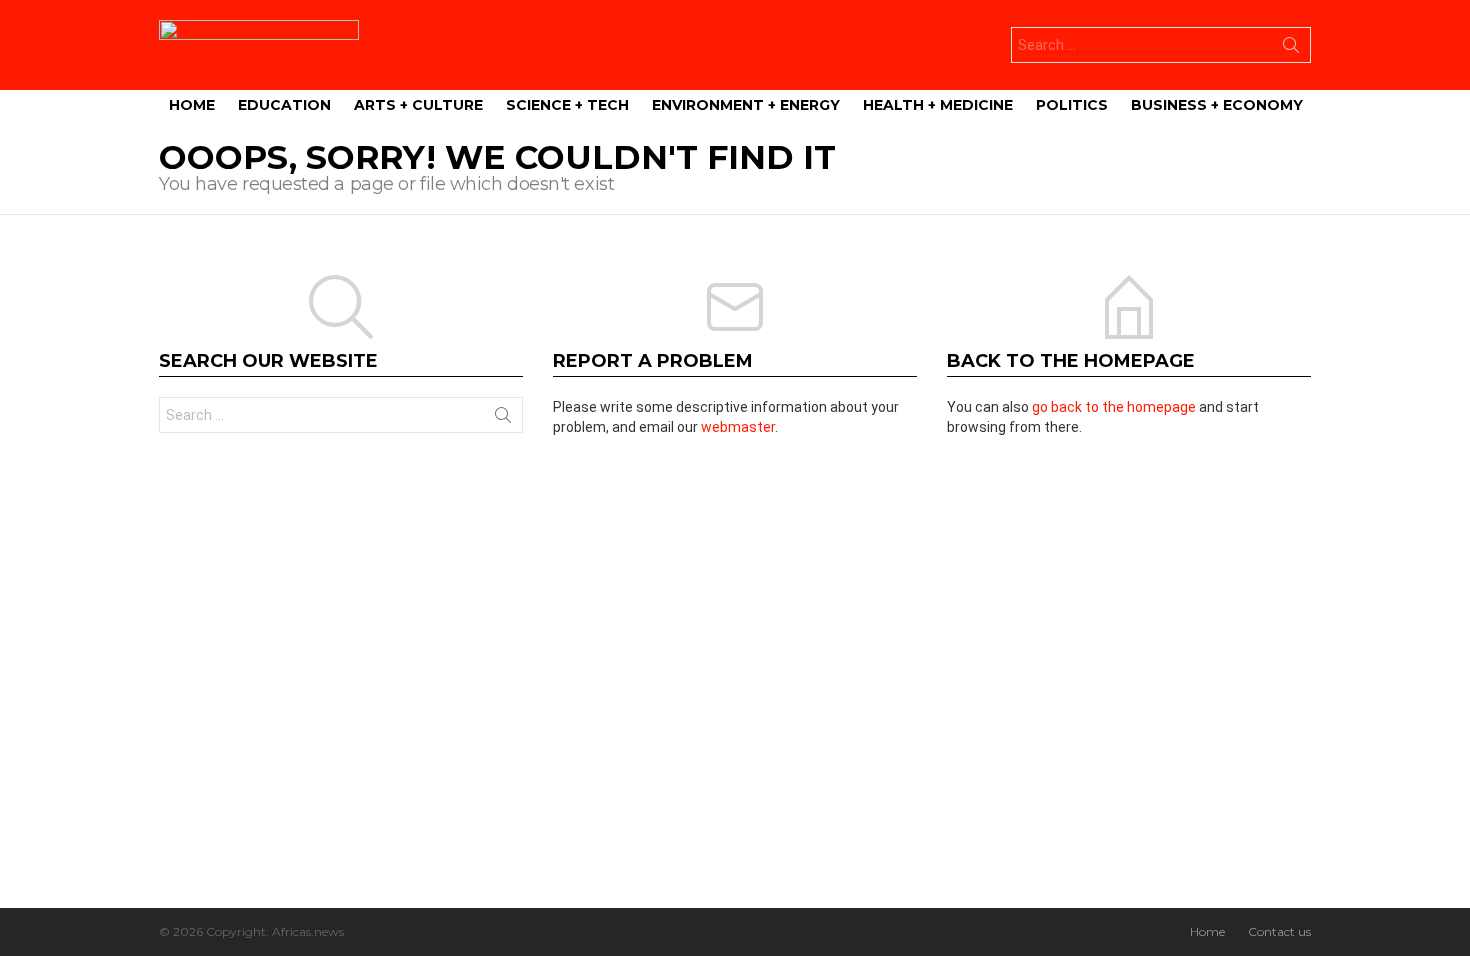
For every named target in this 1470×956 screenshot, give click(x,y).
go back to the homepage (1114, 407)
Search (1291, 49)
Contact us (1279, 931)
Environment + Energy (746, 105)
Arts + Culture (418, 105)
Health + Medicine (938, 105)
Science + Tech (567, 105)
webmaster (738, 427)
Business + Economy (1217, 105)
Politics (1072, 105)
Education (284, 105)
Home (192, 105)
